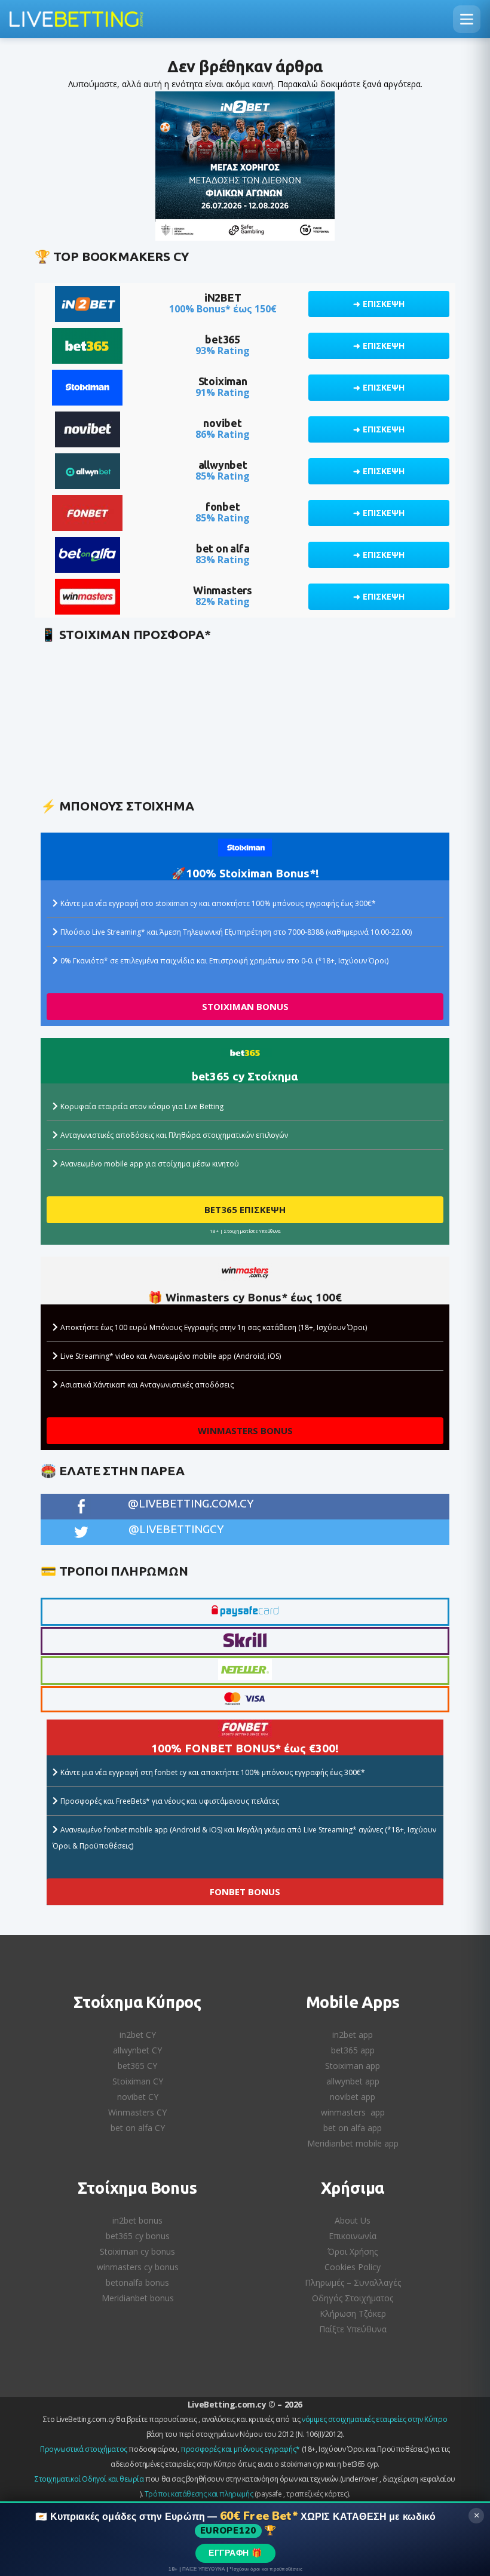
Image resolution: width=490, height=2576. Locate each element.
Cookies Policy (353, 2267)
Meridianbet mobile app (353, 2143)
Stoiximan (223, 381)
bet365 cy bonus (138, 2236)
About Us (353, 2220)
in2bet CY (138, 2035)
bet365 (223, 339)
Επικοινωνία (353, 2236)
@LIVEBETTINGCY (176, 1529)
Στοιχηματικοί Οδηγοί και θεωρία (89, 2479)
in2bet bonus (137, 2220)
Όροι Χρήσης (353, 2251)
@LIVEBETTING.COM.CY (191, 1503)
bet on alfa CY (138, 2128)
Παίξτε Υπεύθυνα (353, 2329)
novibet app (353, 2097)
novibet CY (138, 2097)
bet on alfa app (353, 2128)
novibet (223, 423)
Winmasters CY (137, 2112)
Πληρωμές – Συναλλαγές (353, 2282)
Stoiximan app (353, 2066)
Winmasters (223, 590)
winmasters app (353, 2112)
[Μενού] (467, 19)
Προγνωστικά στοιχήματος (84, 2449)
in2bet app (353, 2035)
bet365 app (353, 2050)
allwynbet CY (137, 2050)
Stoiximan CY (138, 2081)
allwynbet (223, 465)
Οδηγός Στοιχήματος (353, 2298)
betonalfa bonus (137, 2282)
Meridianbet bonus (138, 2298)
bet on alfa (223, 548)
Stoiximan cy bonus (137, 2251)
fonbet (223, 506)
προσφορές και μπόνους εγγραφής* (240, 2449)
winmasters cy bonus (138, 2267)
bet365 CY (137, 2066)
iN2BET (223, 297)
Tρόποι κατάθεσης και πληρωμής (199, 2494)
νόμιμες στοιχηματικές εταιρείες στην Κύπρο (374, 2419)
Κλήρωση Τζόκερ (353, 2314)
